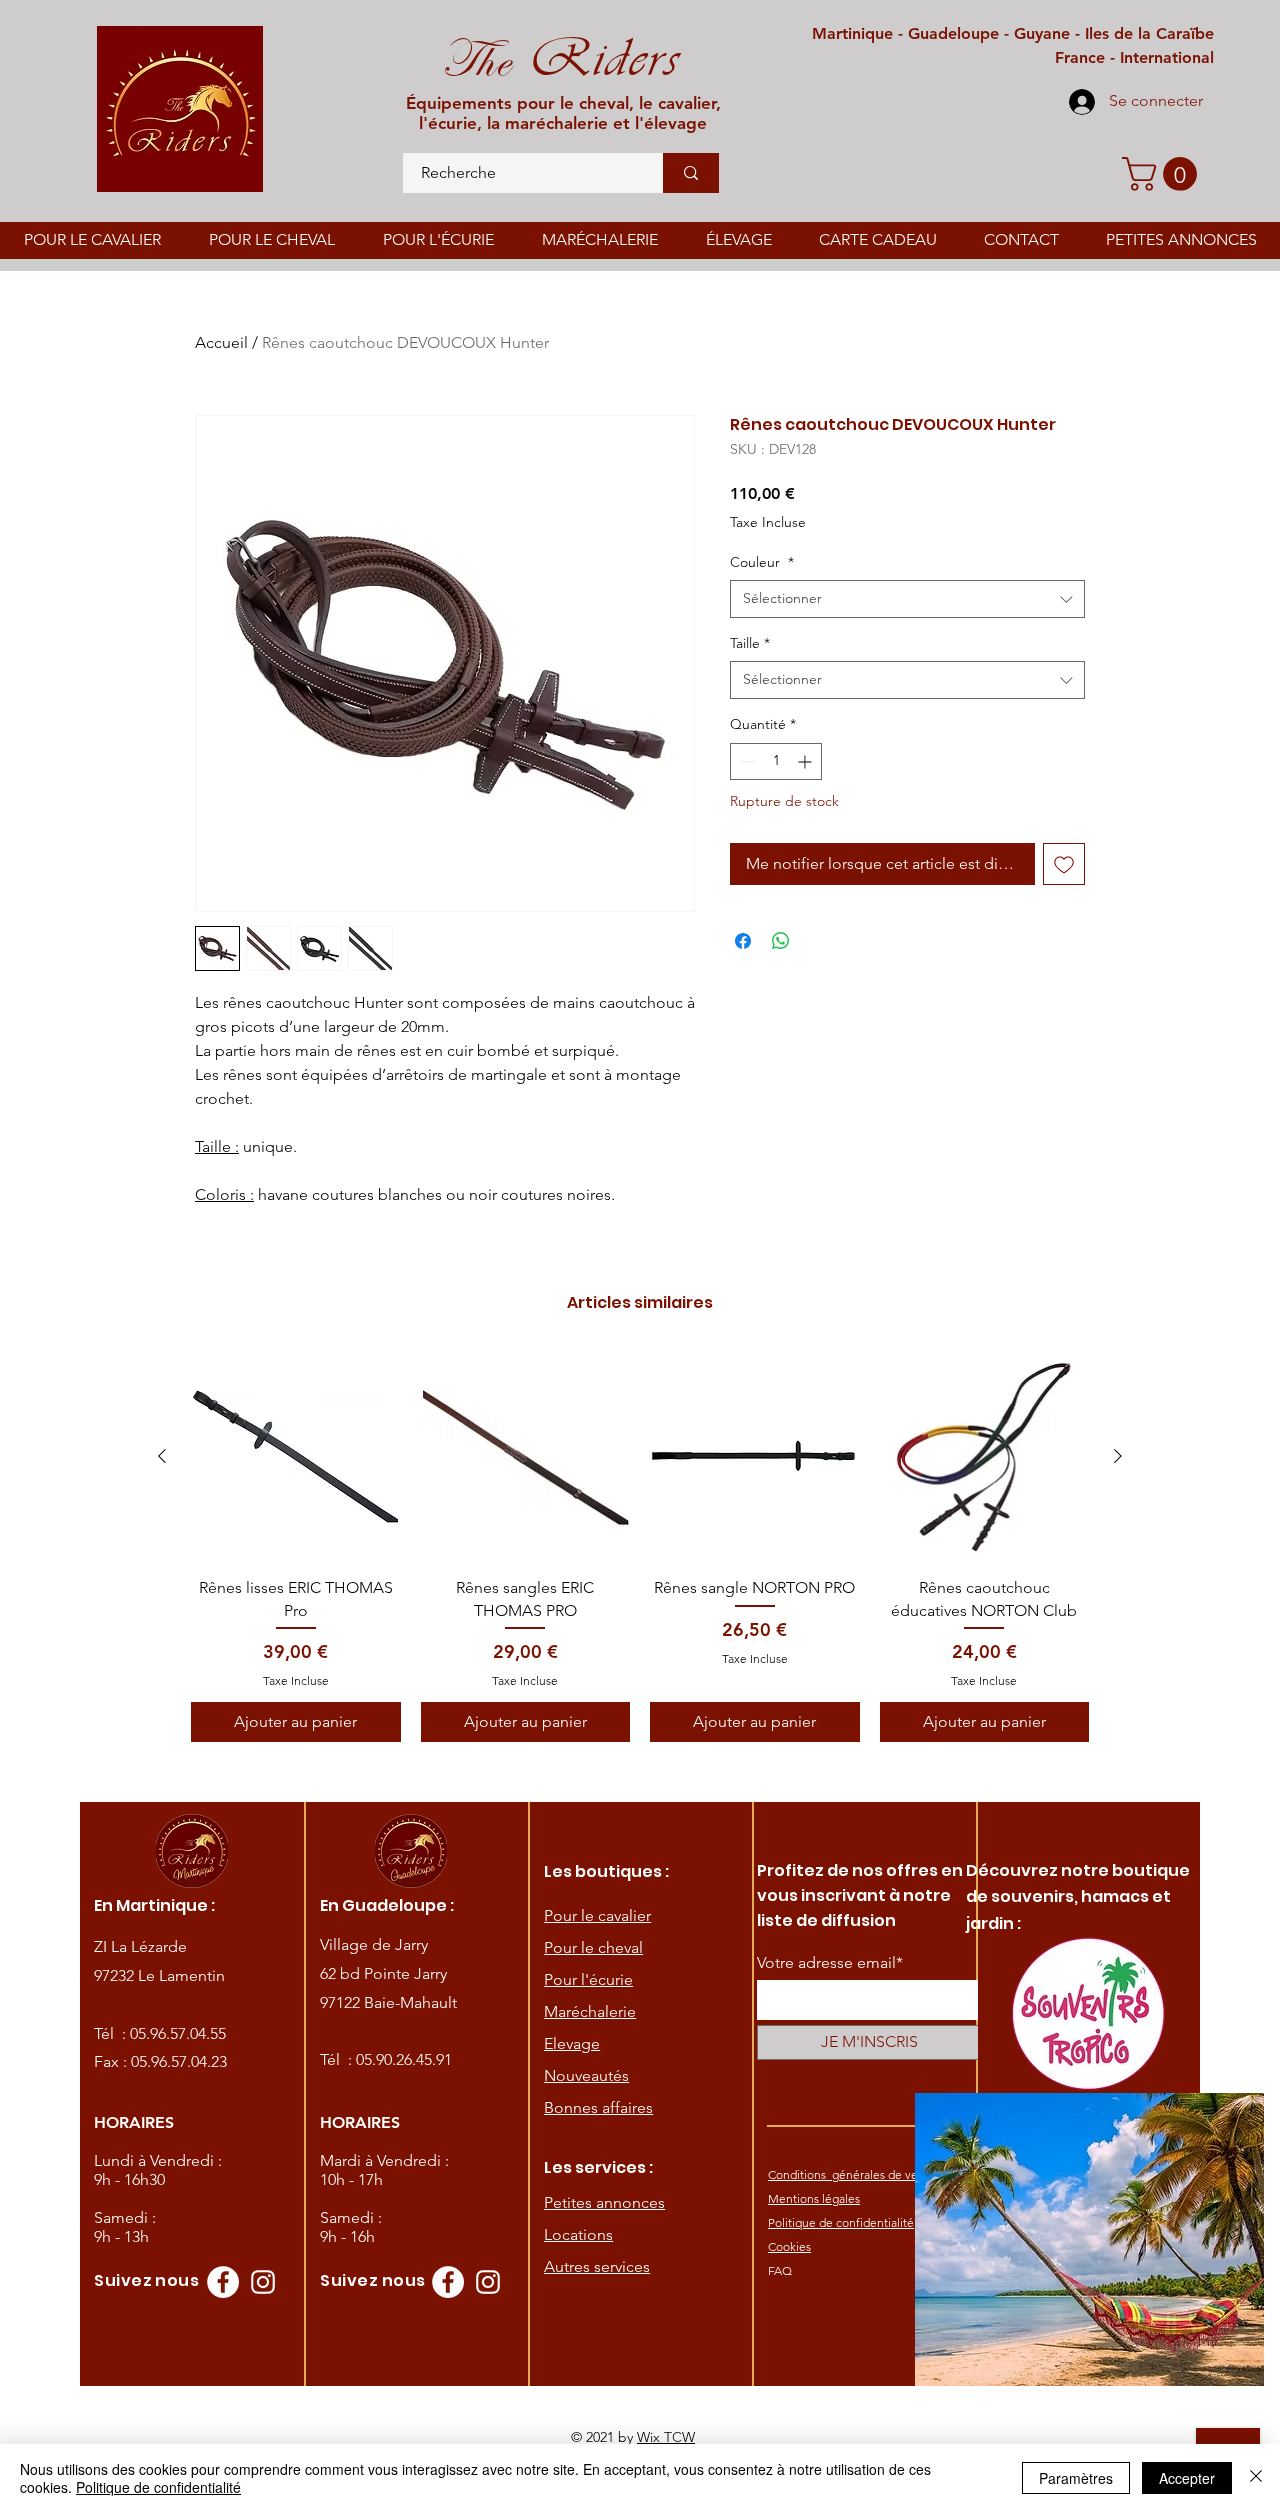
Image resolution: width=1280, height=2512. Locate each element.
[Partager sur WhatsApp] (781, 941)
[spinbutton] (776, 761)
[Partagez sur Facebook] (743, 941)
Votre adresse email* (830, 1963)
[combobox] (907, 599)
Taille (750, 643)
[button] (1163, 174)
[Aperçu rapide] (296, 1457)
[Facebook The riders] (223, 2282)
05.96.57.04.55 (178, 2033)
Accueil (221, 342)
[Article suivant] (1118, 1456)
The (476, 60)
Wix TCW (666, 2437)
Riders (595, 58)
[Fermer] (1256, 2478)
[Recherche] (691, 173)
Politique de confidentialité (158, 2487)
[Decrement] (745, 761)
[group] (640, 1547)
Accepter (1187, 2478)
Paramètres (1076, 2478)
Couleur (762, 562)
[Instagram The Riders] (263, 2282)
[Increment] (806, 761)
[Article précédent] (162, 1456)
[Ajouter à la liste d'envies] (1064, 864)
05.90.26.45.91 (404, 2059)
